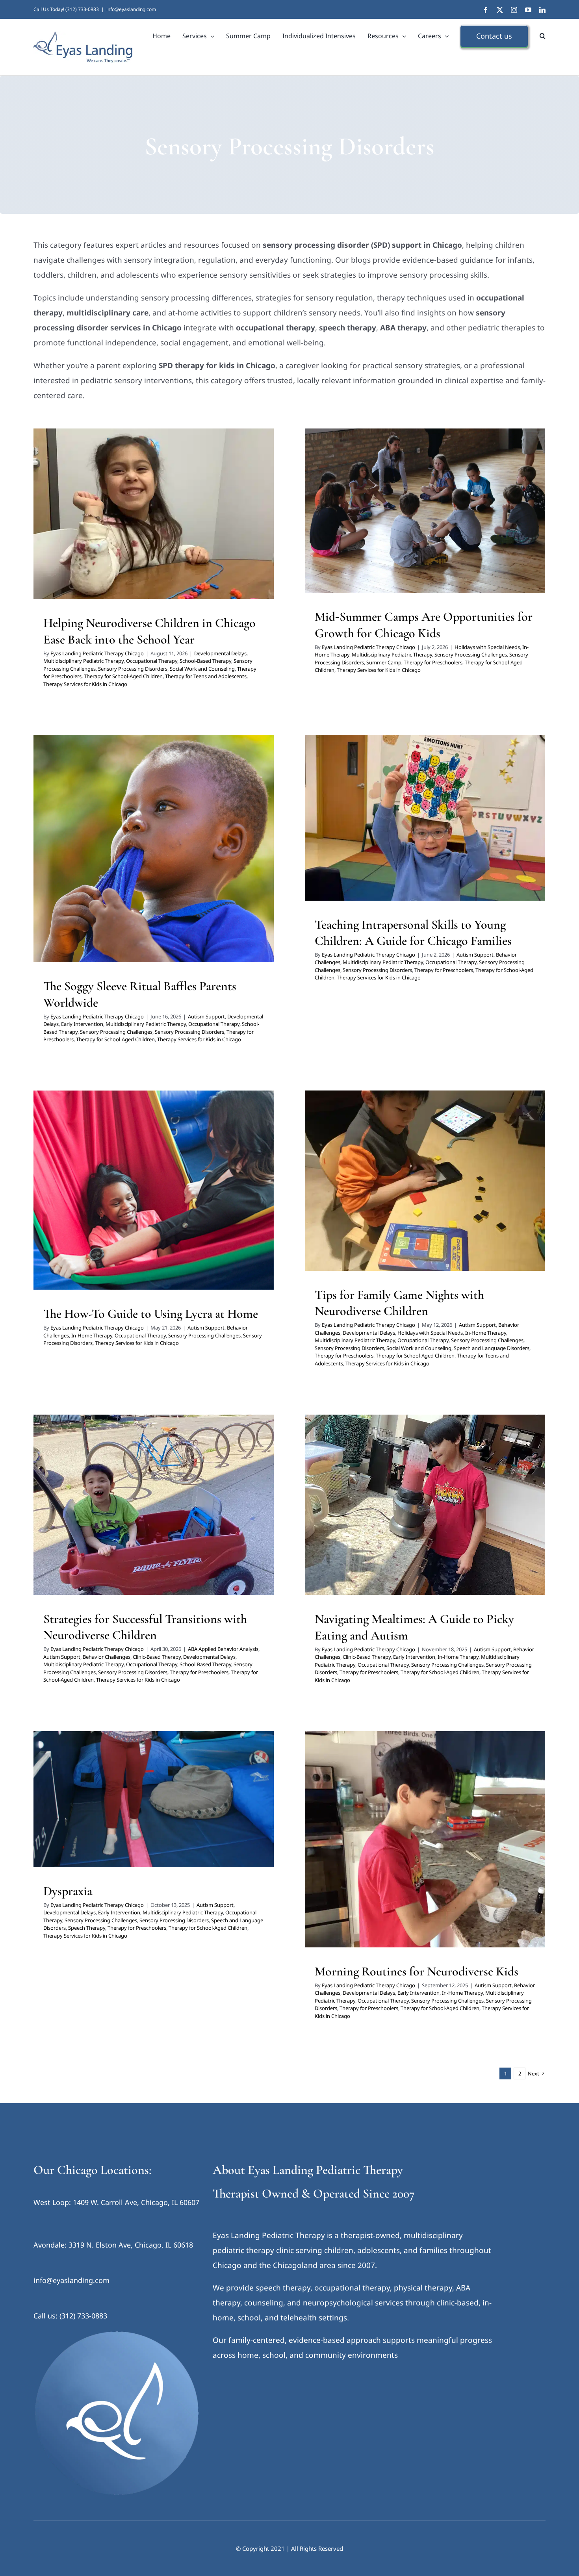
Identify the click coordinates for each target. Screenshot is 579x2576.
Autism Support (73, 851)
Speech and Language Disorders (394, 1204)
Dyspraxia (68, 1891)
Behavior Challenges (387, 825)
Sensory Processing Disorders (202, 527)
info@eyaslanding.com (131, 9)
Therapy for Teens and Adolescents (110, 547)
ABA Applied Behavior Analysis (94, 1502)
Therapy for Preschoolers (139, 537)
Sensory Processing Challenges (128, 527)
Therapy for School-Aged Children (210, 537)
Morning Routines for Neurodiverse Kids (417, 1971)
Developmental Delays (76, 516)
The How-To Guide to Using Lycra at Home (151, 1314)
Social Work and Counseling (202, 669)
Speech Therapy (174, 1814)
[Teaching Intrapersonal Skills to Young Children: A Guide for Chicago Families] (425, 818)
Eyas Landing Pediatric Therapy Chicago (97, 653)
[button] (543, 36)
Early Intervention (170, 851)
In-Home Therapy (417, 518)
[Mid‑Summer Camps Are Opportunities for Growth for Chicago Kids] (425, 511)
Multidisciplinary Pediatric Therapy (145, 516)
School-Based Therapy (205, 661)
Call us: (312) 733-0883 (70, 2316)
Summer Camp (487, 528)
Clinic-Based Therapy (157, 1657)
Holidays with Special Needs (362, 518)
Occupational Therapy (213, 516)
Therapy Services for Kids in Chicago (196, 547)
